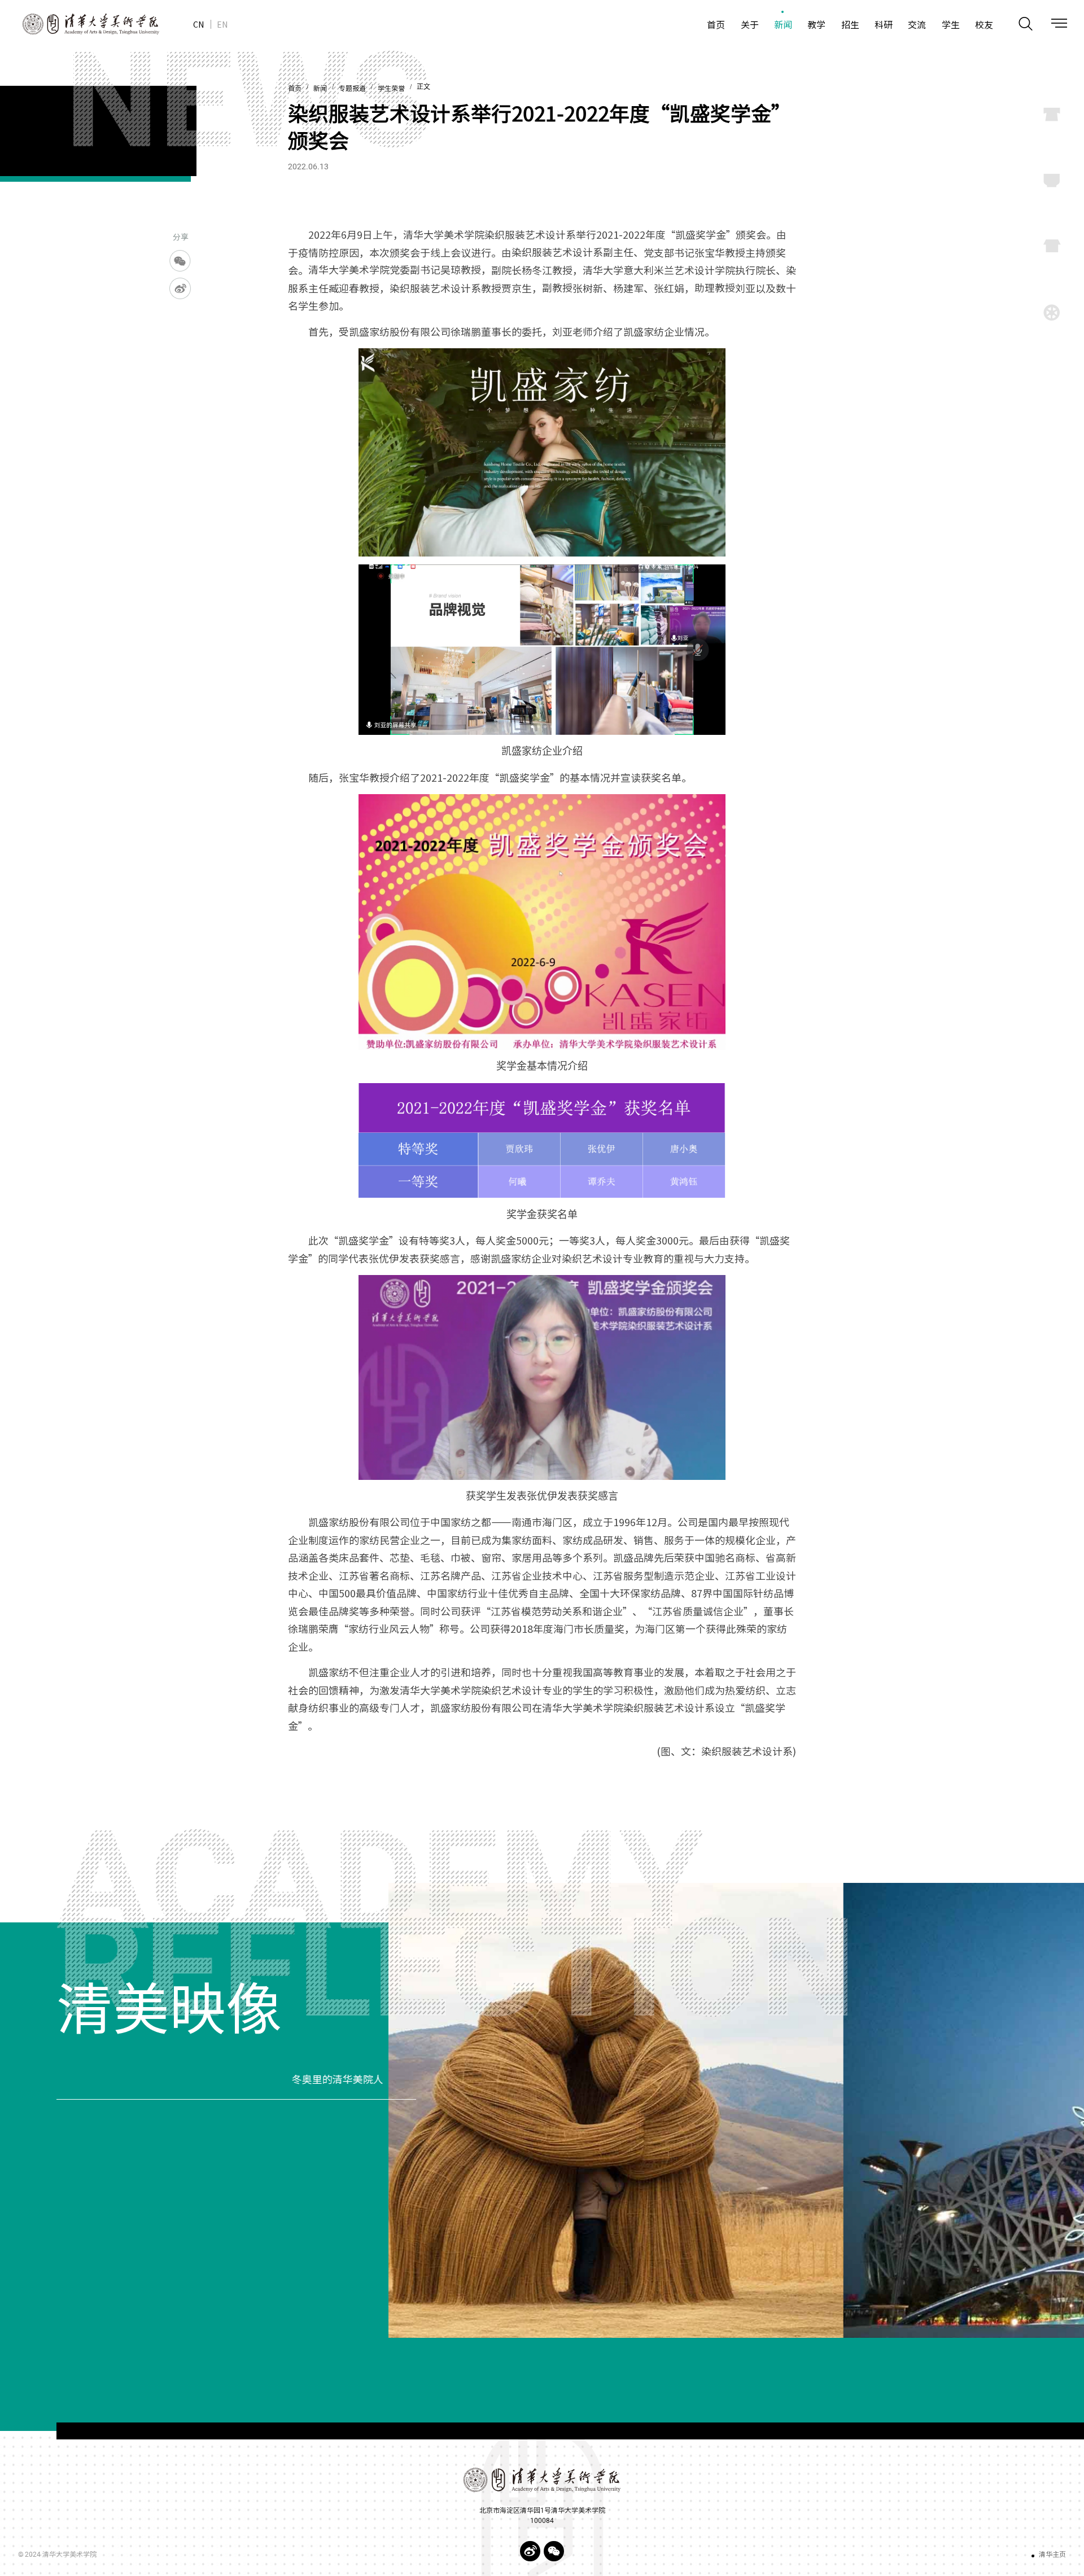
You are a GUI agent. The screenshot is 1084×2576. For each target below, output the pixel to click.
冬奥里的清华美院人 (102, 2080)
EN (222, 24)
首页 (295, 89)
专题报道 (352, 89)
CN (198, 24)
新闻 (320, 89)
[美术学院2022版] (80, 24)
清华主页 (1052, 2555)
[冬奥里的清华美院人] (736, 2110)
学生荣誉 (391, 89)
